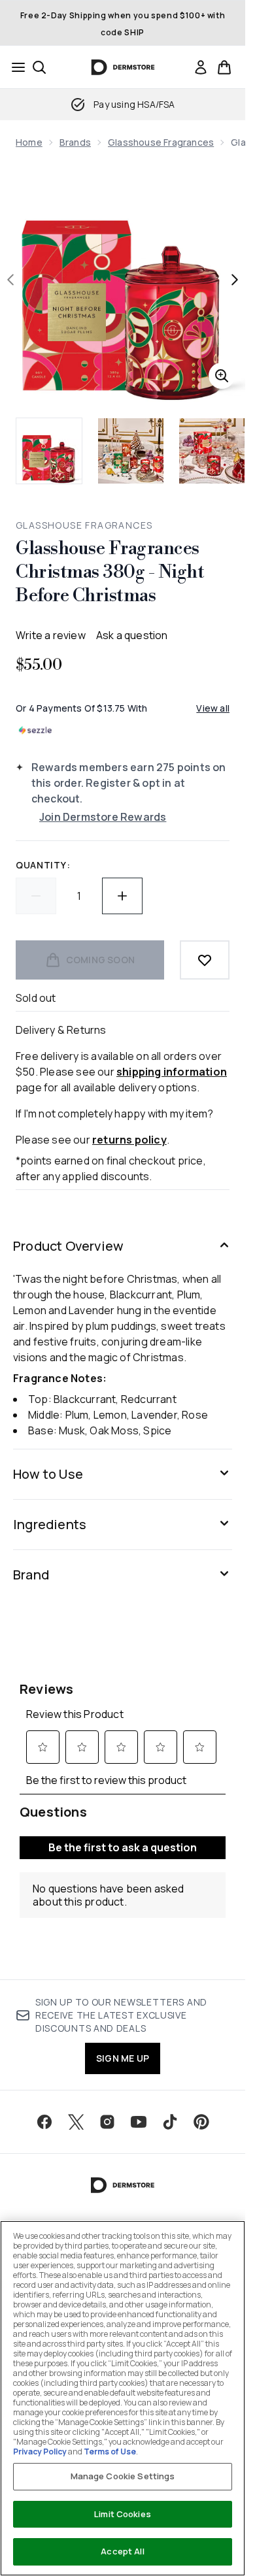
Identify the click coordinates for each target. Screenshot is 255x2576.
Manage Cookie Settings (123, 2476)
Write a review (51, 635)
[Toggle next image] (235, 280)
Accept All (122, 2551)
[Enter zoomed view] (222, 376)
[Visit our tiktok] (170, 2122)
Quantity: (43, 865)
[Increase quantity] (122, 896)
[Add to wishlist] (205, 960)
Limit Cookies (123, 2514)
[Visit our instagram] (107, 2122)
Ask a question (132, 635)
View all (213, 708)
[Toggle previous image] (10, 280)
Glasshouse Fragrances (161, 142)
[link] (201, 67)
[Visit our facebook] (44, 2122)
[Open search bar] (39, 67)
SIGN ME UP (123, 2058)
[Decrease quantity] (36, 896)
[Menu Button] (14, 67)
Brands (75, 142)
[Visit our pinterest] (201, 2122)
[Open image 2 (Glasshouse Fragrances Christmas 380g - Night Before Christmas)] (131, 451)
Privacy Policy (40, 2452)
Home (29, 142)
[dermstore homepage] (123, 67)
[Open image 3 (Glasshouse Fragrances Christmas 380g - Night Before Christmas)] (212, 451)
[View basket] (224, 67)
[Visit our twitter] (76, 2122)
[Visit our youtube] (139, 2122)
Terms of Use (110, 2452)
